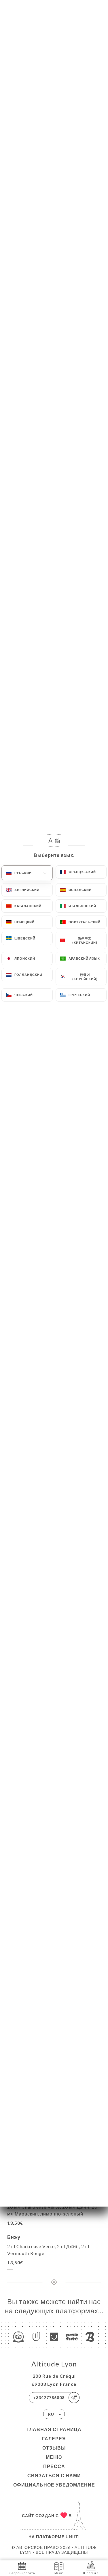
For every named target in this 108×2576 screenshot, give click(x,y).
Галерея (54, 2438)
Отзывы (54, 2448)
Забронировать (22, 2573)
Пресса (54, 2466)
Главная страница (54, 2429)
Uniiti (73, 2537)
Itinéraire (91, 2573)
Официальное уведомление (54, 2485)
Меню (54, 2457)
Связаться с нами (54, 2475)
